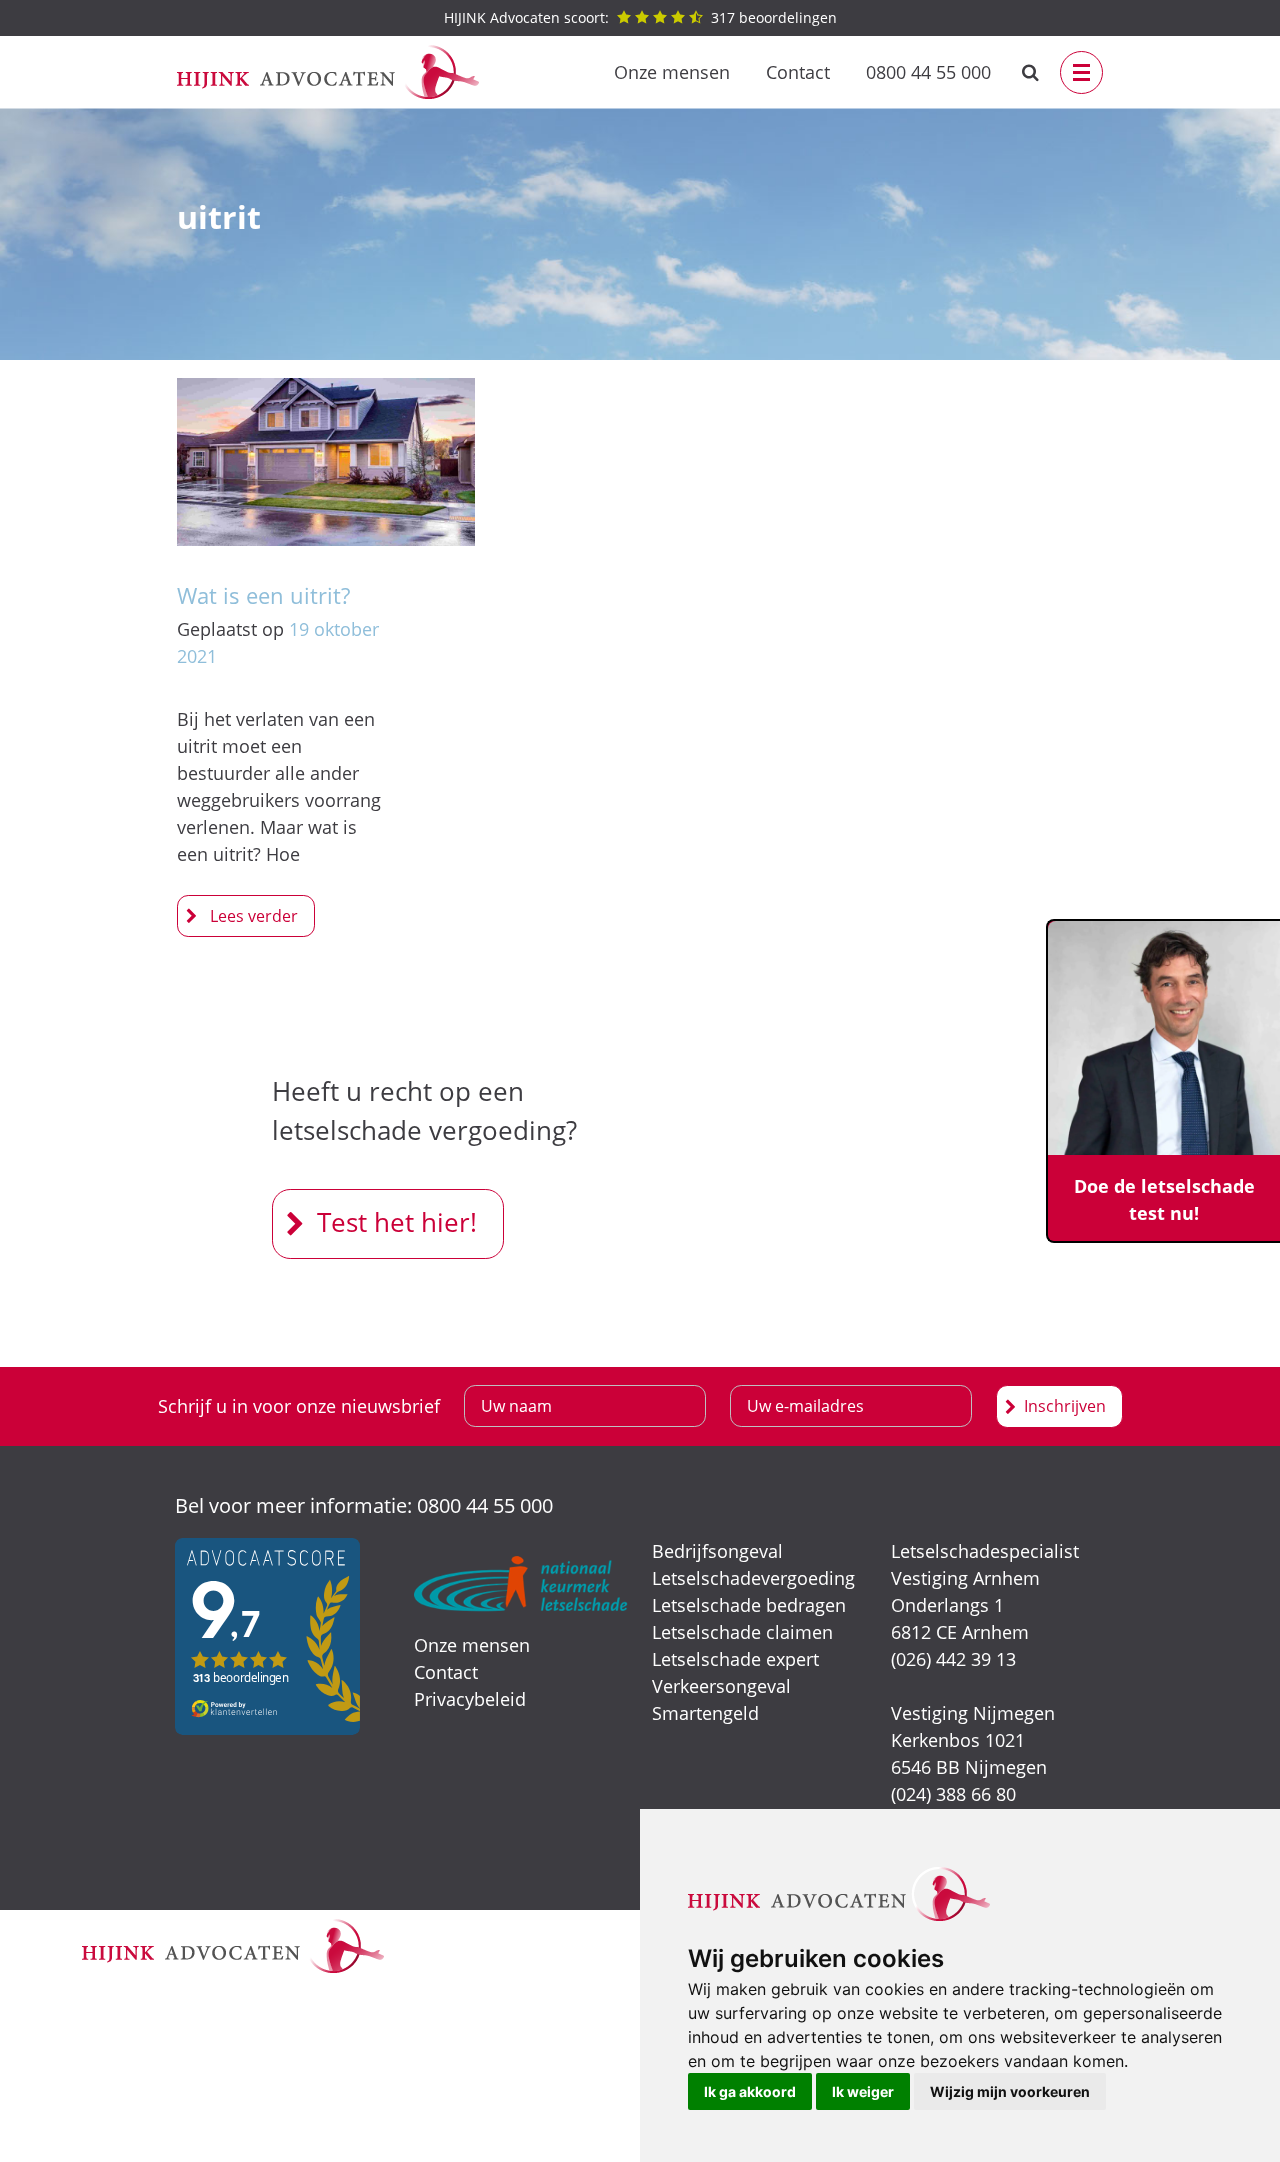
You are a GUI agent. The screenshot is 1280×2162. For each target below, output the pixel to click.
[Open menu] (1081, 72)
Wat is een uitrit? (263, 595)
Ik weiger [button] (863, 2091)
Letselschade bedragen (749, 1605)
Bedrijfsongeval (717, 1551)
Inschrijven (1065, 1406)
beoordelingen (640, 17)
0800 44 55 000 (928, 72)
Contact (798, 72)
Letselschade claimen (742, 1632)
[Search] (1030, 72)
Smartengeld (705, 1713)
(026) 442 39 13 (953, 1659)
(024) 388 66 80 (953, 1794)
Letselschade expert (735, 1659)
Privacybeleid (470, 1699)
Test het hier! (397, 1222)
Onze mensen (672, 72)
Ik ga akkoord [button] (750, 2091)
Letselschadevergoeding (753, 1578)
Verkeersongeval (721, 1686)
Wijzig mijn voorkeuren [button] (1010, 2091)
